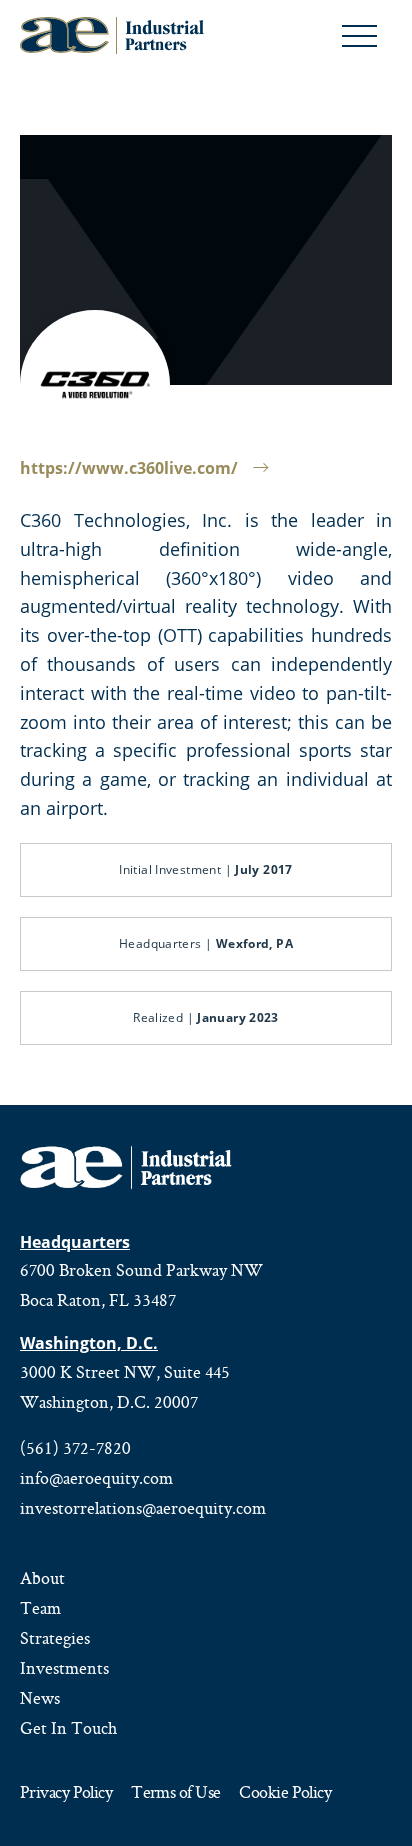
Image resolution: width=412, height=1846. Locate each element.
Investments (64, 1668)
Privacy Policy (66, 1793)
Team (40, 1608)
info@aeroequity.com (96, 1478)
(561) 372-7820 (75, 1448)
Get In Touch (68, 1728)
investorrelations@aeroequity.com (143, 1508)
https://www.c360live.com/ (129, 468)
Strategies (55, 1638)
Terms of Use (175, 1793)
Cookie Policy (285, 1793)
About (42, 1578)
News (40, 1698)
